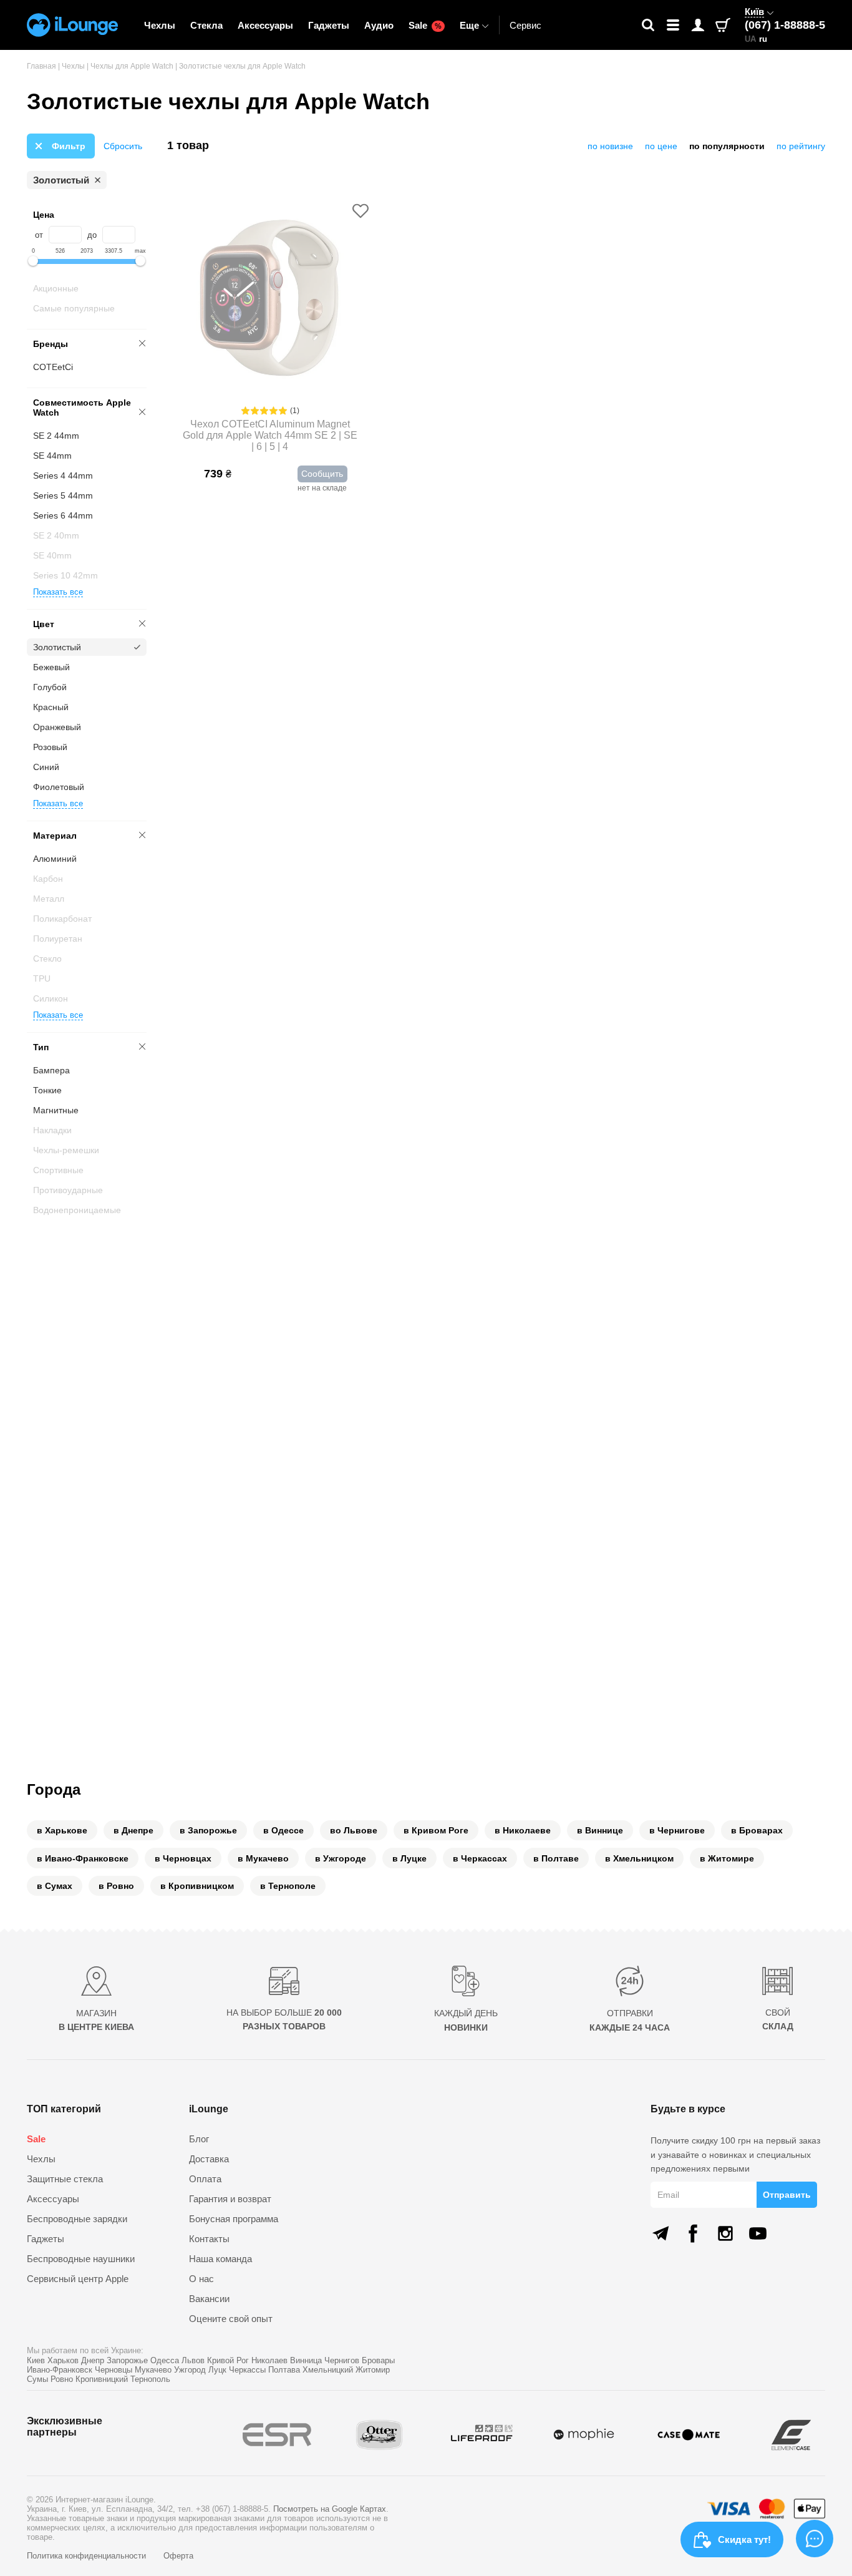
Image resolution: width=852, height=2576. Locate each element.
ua (750, 39)
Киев (36, 2360)
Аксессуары (265, 25)
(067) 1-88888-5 (785, 25)
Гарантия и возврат (230, 2199)
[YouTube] (758, 2233)
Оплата (205, 2179)
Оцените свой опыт (231, 2319)
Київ (754, 12)
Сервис (525, 25)
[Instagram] (725, 2233)
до (92, 235)
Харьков (63, 2360)
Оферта (178, 2556)
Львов (193, 2360)
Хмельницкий (328, 2370)
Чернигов (342, 2360)
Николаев (269, 2360)
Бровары (378, 2360)
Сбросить (123, 146)
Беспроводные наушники (81, 2259)
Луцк (217, 2370)
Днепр (93, 2360)
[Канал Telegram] (661, 2233)
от (39, 235)
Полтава (284, 2370)
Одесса (165, 2360)
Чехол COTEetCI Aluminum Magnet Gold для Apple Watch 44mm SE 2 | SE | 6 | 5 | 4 (270, 435)
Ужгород (190, 2370)
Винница (306, 2360)
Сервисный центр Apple (78, 2279)
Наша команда (220, 2259)
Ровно (62, 2379)
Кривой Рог (228, 2360)
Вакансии (209, 2299)
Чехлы (160, 25)
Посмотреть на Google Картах (330, 2509)
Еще (469, 25)
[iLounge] (72, 25)
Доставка (209, 2159)
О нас (201, 2279)
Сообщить (322, 474)
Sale (425, 25)
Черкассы (247, 2370)
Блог (199, 2139)
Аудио (379, 25)
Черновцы (114, 2370)
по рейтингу (801, 146)
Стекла (206, 25)
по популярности (727, 146)
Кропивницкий (102, 2379)
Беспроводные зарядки (77, 2219)
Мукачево (153, 2370)
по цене (661, 146)
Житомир (373, 2370)
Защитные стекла (65, 2179)
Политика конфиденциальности (88, 2556)
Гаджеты (329, 25)
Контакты (209, 2239)
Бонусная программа (234, 2219)
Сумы (37, 2379)
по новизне (610, 146)
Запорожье (127, 2360)
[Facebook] (693, 2233)
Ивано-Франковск (60, 2370)
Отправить (787, 2195)
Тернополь (150, 2379)
